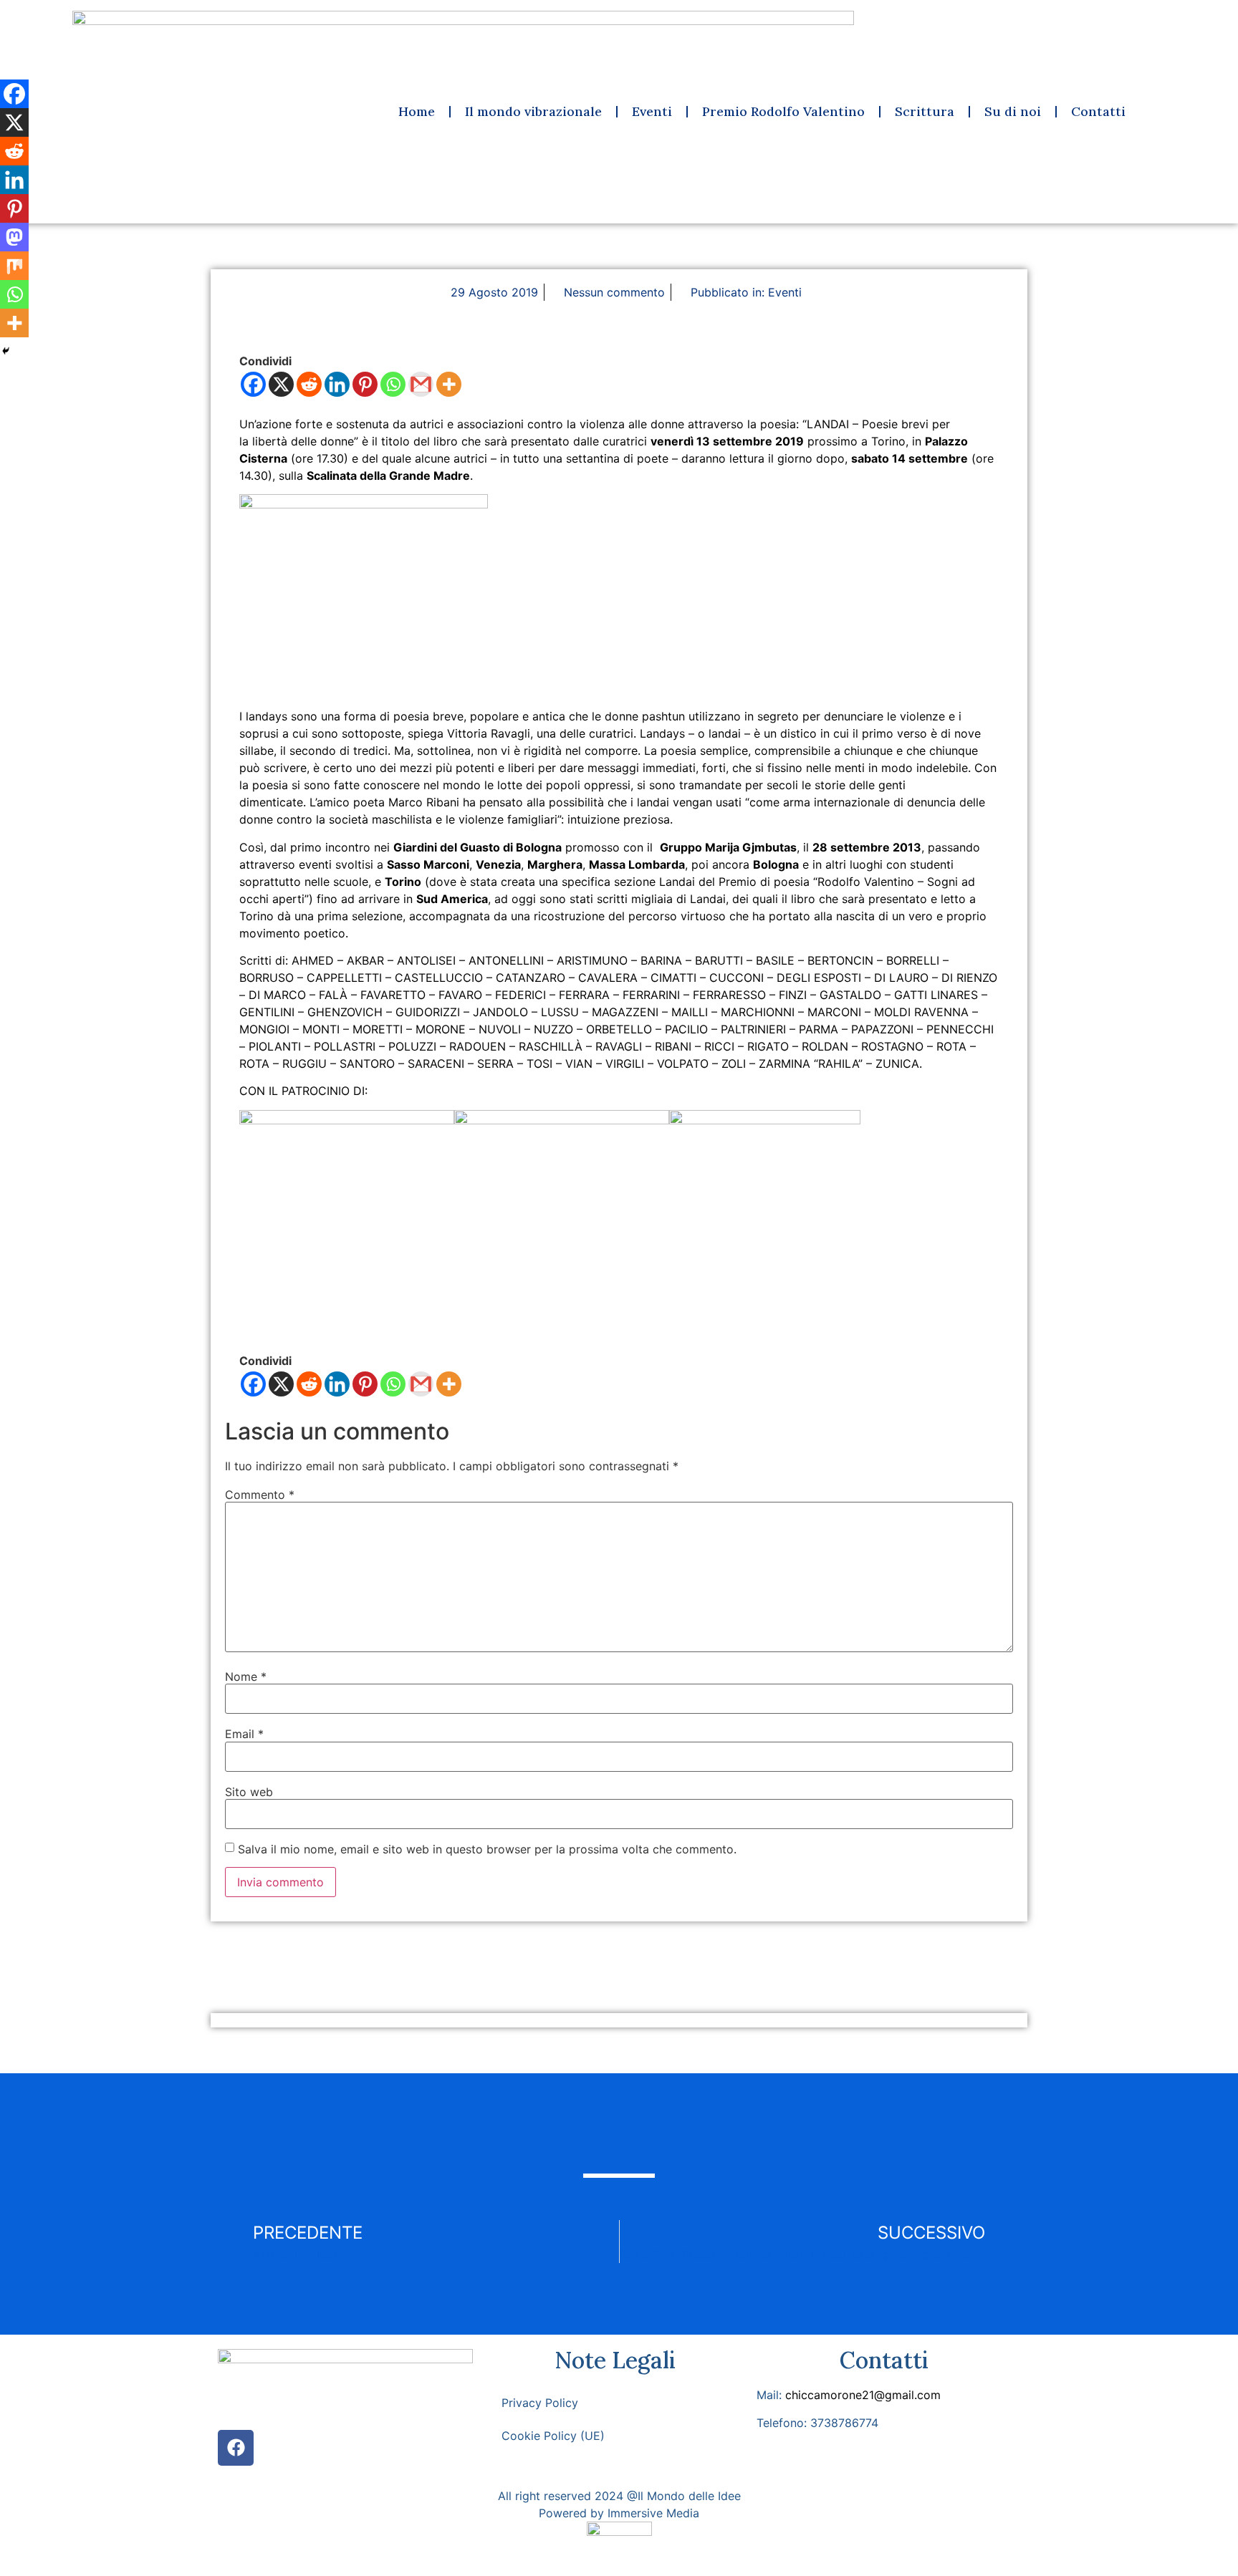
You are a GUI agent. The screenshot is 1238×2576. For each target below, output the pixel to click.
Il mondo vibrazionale (533, 111)
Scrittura (925, 111)
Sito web (249, 1792)
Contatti (1098, 111)
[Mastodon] (14, 237)
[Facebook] (253, 384)
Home (417, 111)
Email (244, 1734)
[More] (449, 384)
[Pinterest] (365, 384)
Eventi (652, 111)
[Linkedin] (337, 384)
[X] (281, 384)
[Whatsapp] (393, 384)
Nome (246, 1677)
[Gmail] (421, 384)
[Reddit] (309, 384)
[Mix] (14, 266)
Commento (260, 1495)
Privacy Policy (540, 2403)
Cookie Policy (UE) (553, 2436)
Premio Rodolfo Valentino (783, 111)
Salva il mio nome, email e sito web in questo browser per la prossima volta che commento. (487, 1849)
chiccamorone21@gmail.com (863, 2395)
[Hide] (6, 351)
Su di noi (1013, 111)
